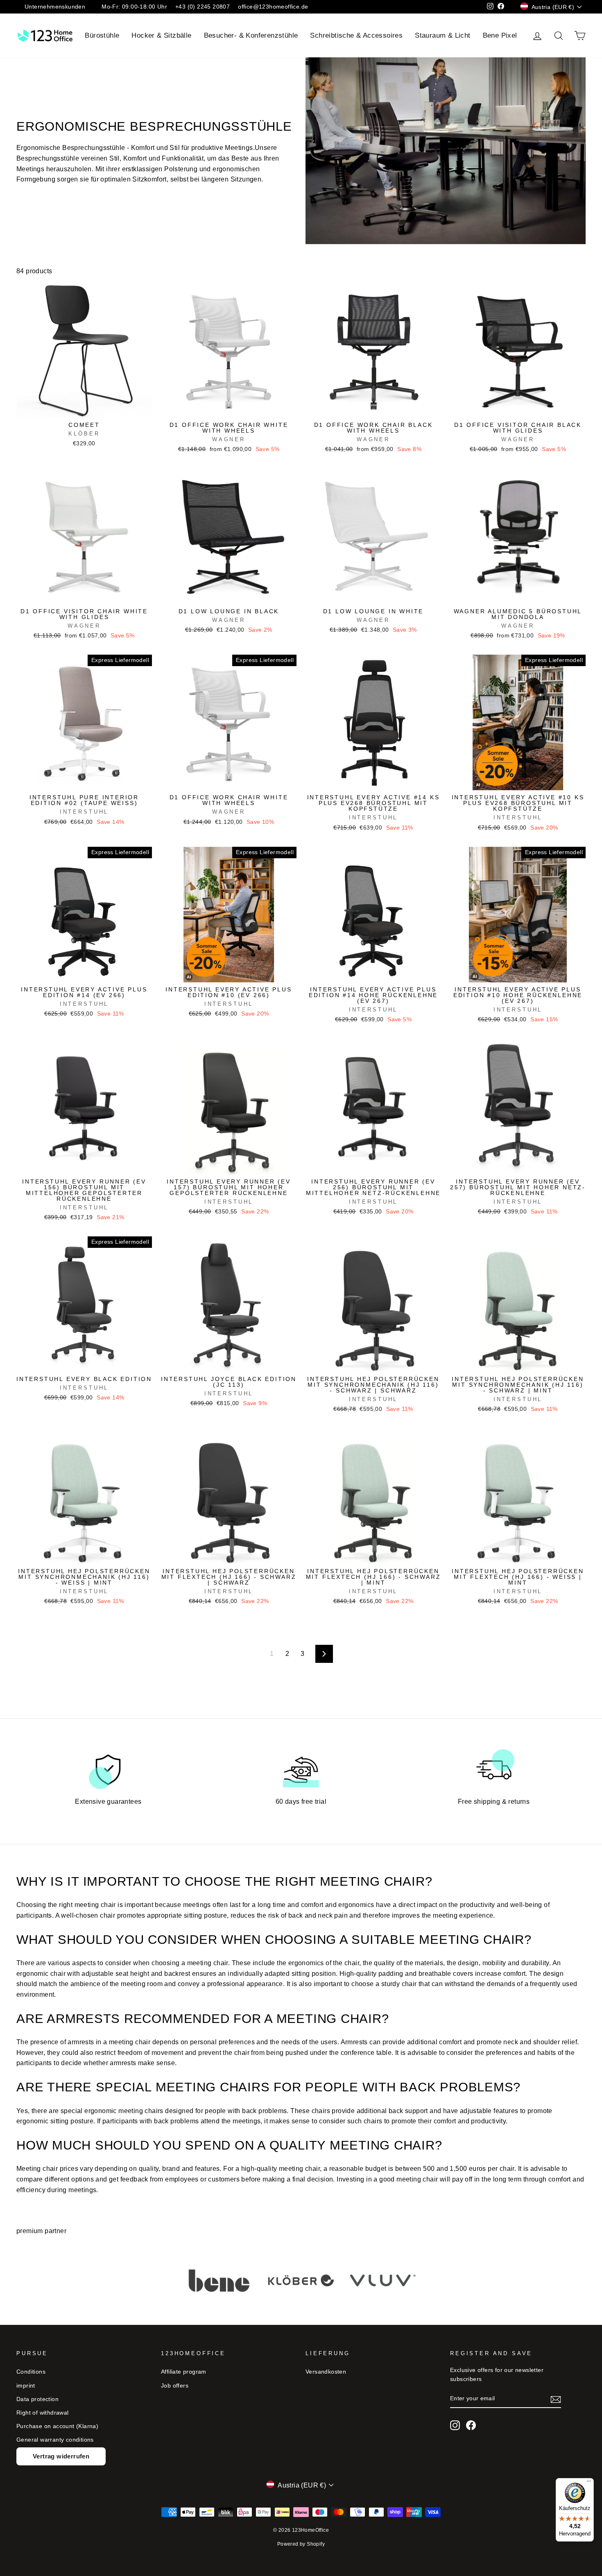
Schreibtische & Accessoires (356, 35)
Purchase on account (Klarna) (57, 2426)
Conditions (31, 2372)
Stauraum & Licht (442, 35)
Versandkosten (326, 2372)
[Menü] (589, 2483)
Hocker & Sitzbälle (161, 35)
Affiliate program (184, 2372)
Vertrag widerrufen (61, 2456)
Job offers (175, 2386)
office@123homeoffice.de (273, 7)
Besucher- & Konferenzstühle (251, 35)
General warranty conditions (55, 2440)
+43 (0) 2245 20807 (203, 7)
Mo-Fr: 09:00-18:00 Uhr (134, 7)
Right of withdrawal (43, 2413)
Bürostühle (102, 35)
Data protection (37, 2399)
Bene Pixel (500, 35)
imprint (26, 2386)
